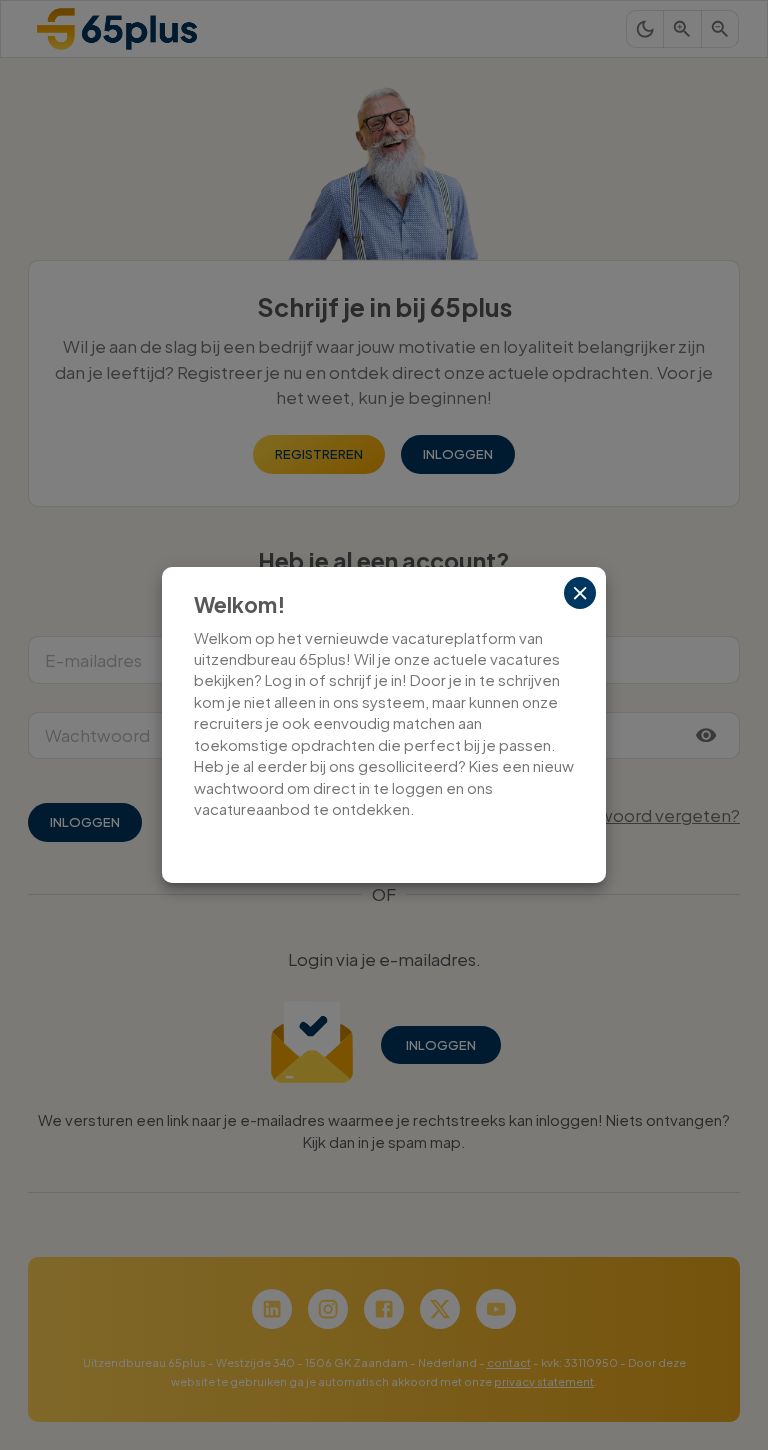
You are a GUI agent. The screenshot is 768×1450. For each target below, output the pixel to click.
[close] (580, 593)
